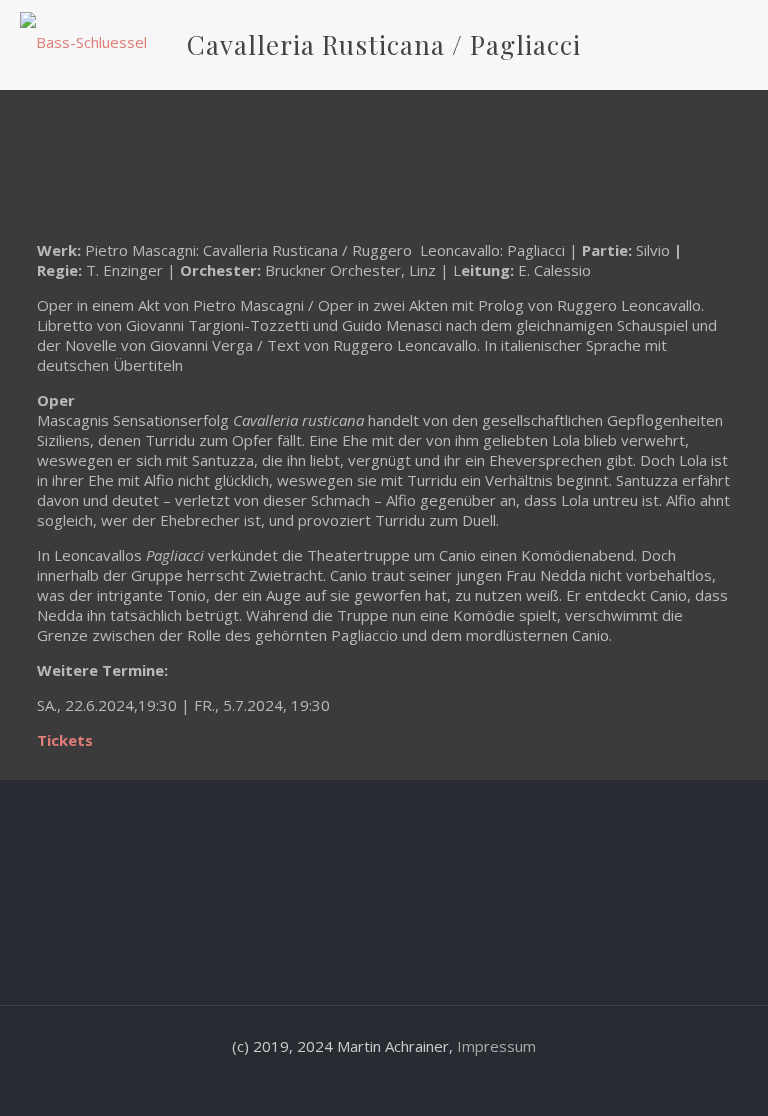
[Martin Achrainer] (83, 40)
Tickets (65, 740)
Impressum (496, 1046)
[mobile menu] (736, 40)
